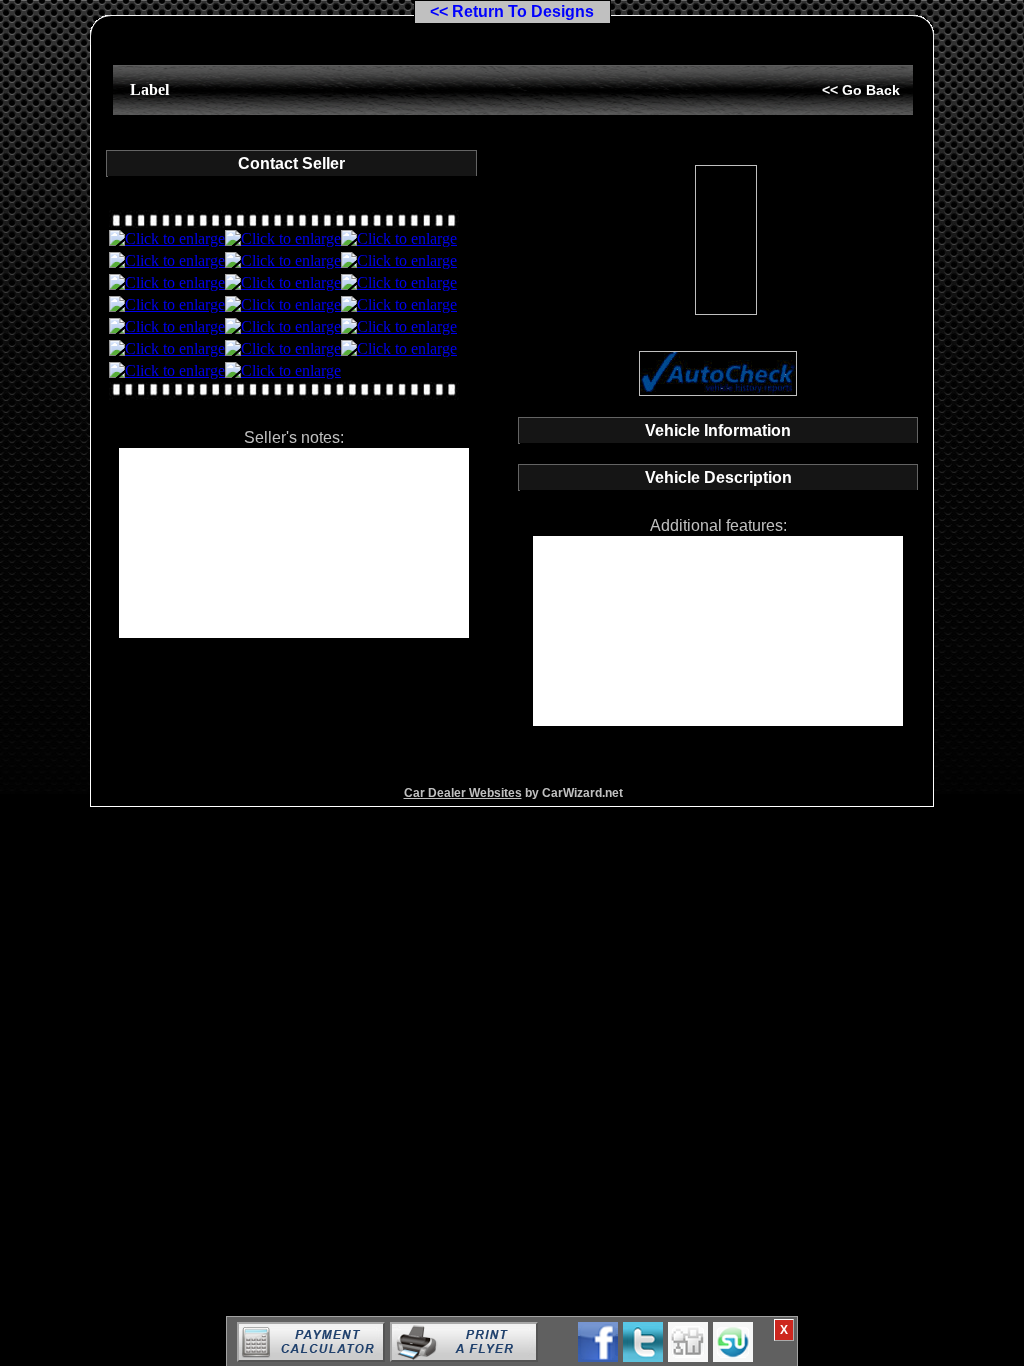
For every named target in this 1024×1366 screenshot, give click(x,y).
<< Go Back (861, 90)
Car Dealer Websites (463, 793)
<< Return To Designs (512, 11)
